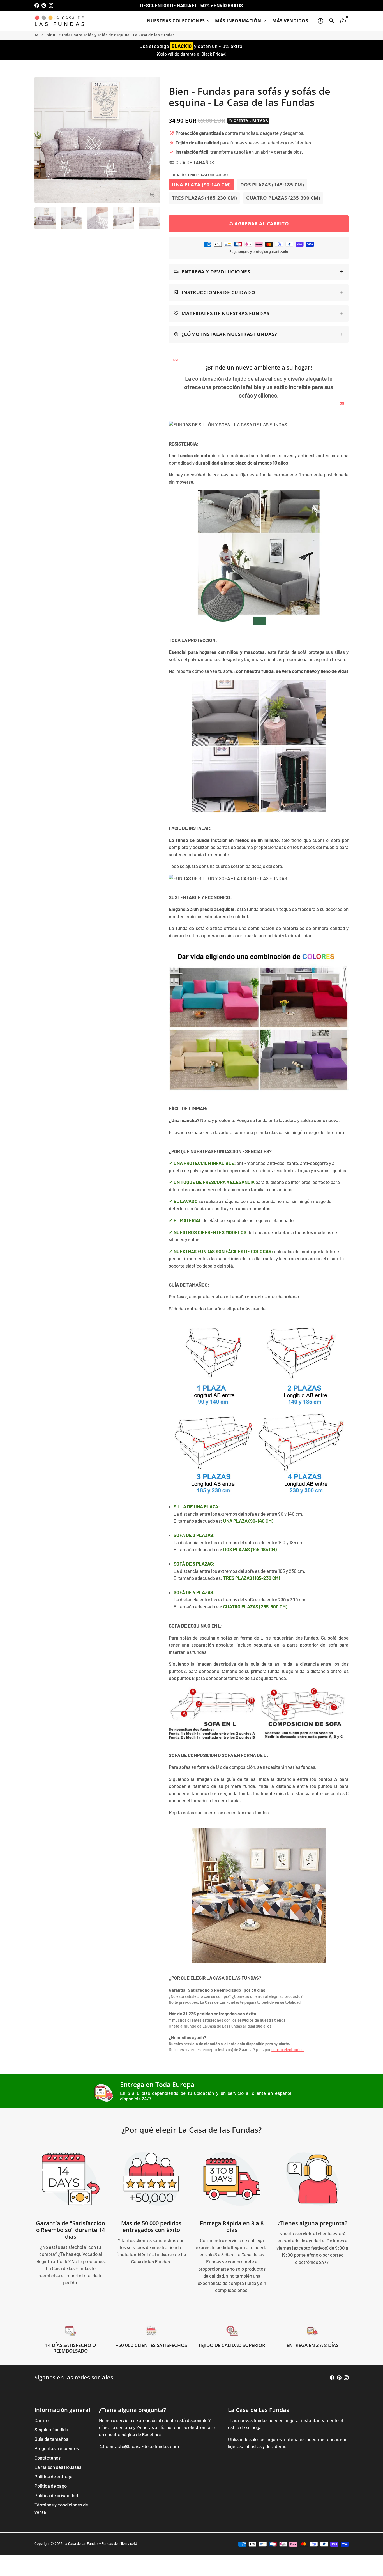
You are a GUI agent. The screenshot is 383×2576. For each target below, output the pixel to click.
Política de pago (51, 2486)
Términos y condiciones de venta (61, 2508)
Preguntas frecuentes (57, 2448)
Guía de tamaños (51, 2439)
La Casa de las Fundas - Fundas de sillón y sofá (100, 2543)
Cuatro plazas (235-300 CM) (283, 198)
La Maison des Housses (58, 2467)
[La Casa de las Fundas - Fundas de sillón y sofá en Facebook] (37, 5)
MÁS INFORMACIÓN (241, 21)
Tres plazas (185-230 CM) (204, 198)
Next (153, 140)
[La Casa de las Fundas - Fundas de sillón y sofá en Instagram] (51, 5)
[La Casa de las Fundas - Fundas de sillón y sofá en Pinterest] (44, 5)
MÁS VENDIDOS (290, 21)
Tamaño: (198, 174)
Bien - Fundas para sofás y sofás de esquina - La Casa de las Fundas (110, 35)
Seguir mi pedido (51, 2429)
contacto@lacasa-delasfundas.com (139, 2446)
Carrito (41, 2420)
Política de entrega (54, 2476)
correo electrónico (288, 2050)
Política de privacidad (56, 2495)
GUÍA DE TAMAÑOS (192, 162)
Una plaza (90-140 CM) (201, 185)
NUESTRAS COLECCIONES (179, 21)
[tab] (259, 272)
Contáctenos (48, 2458)
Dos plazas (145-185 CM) (272, 185)
